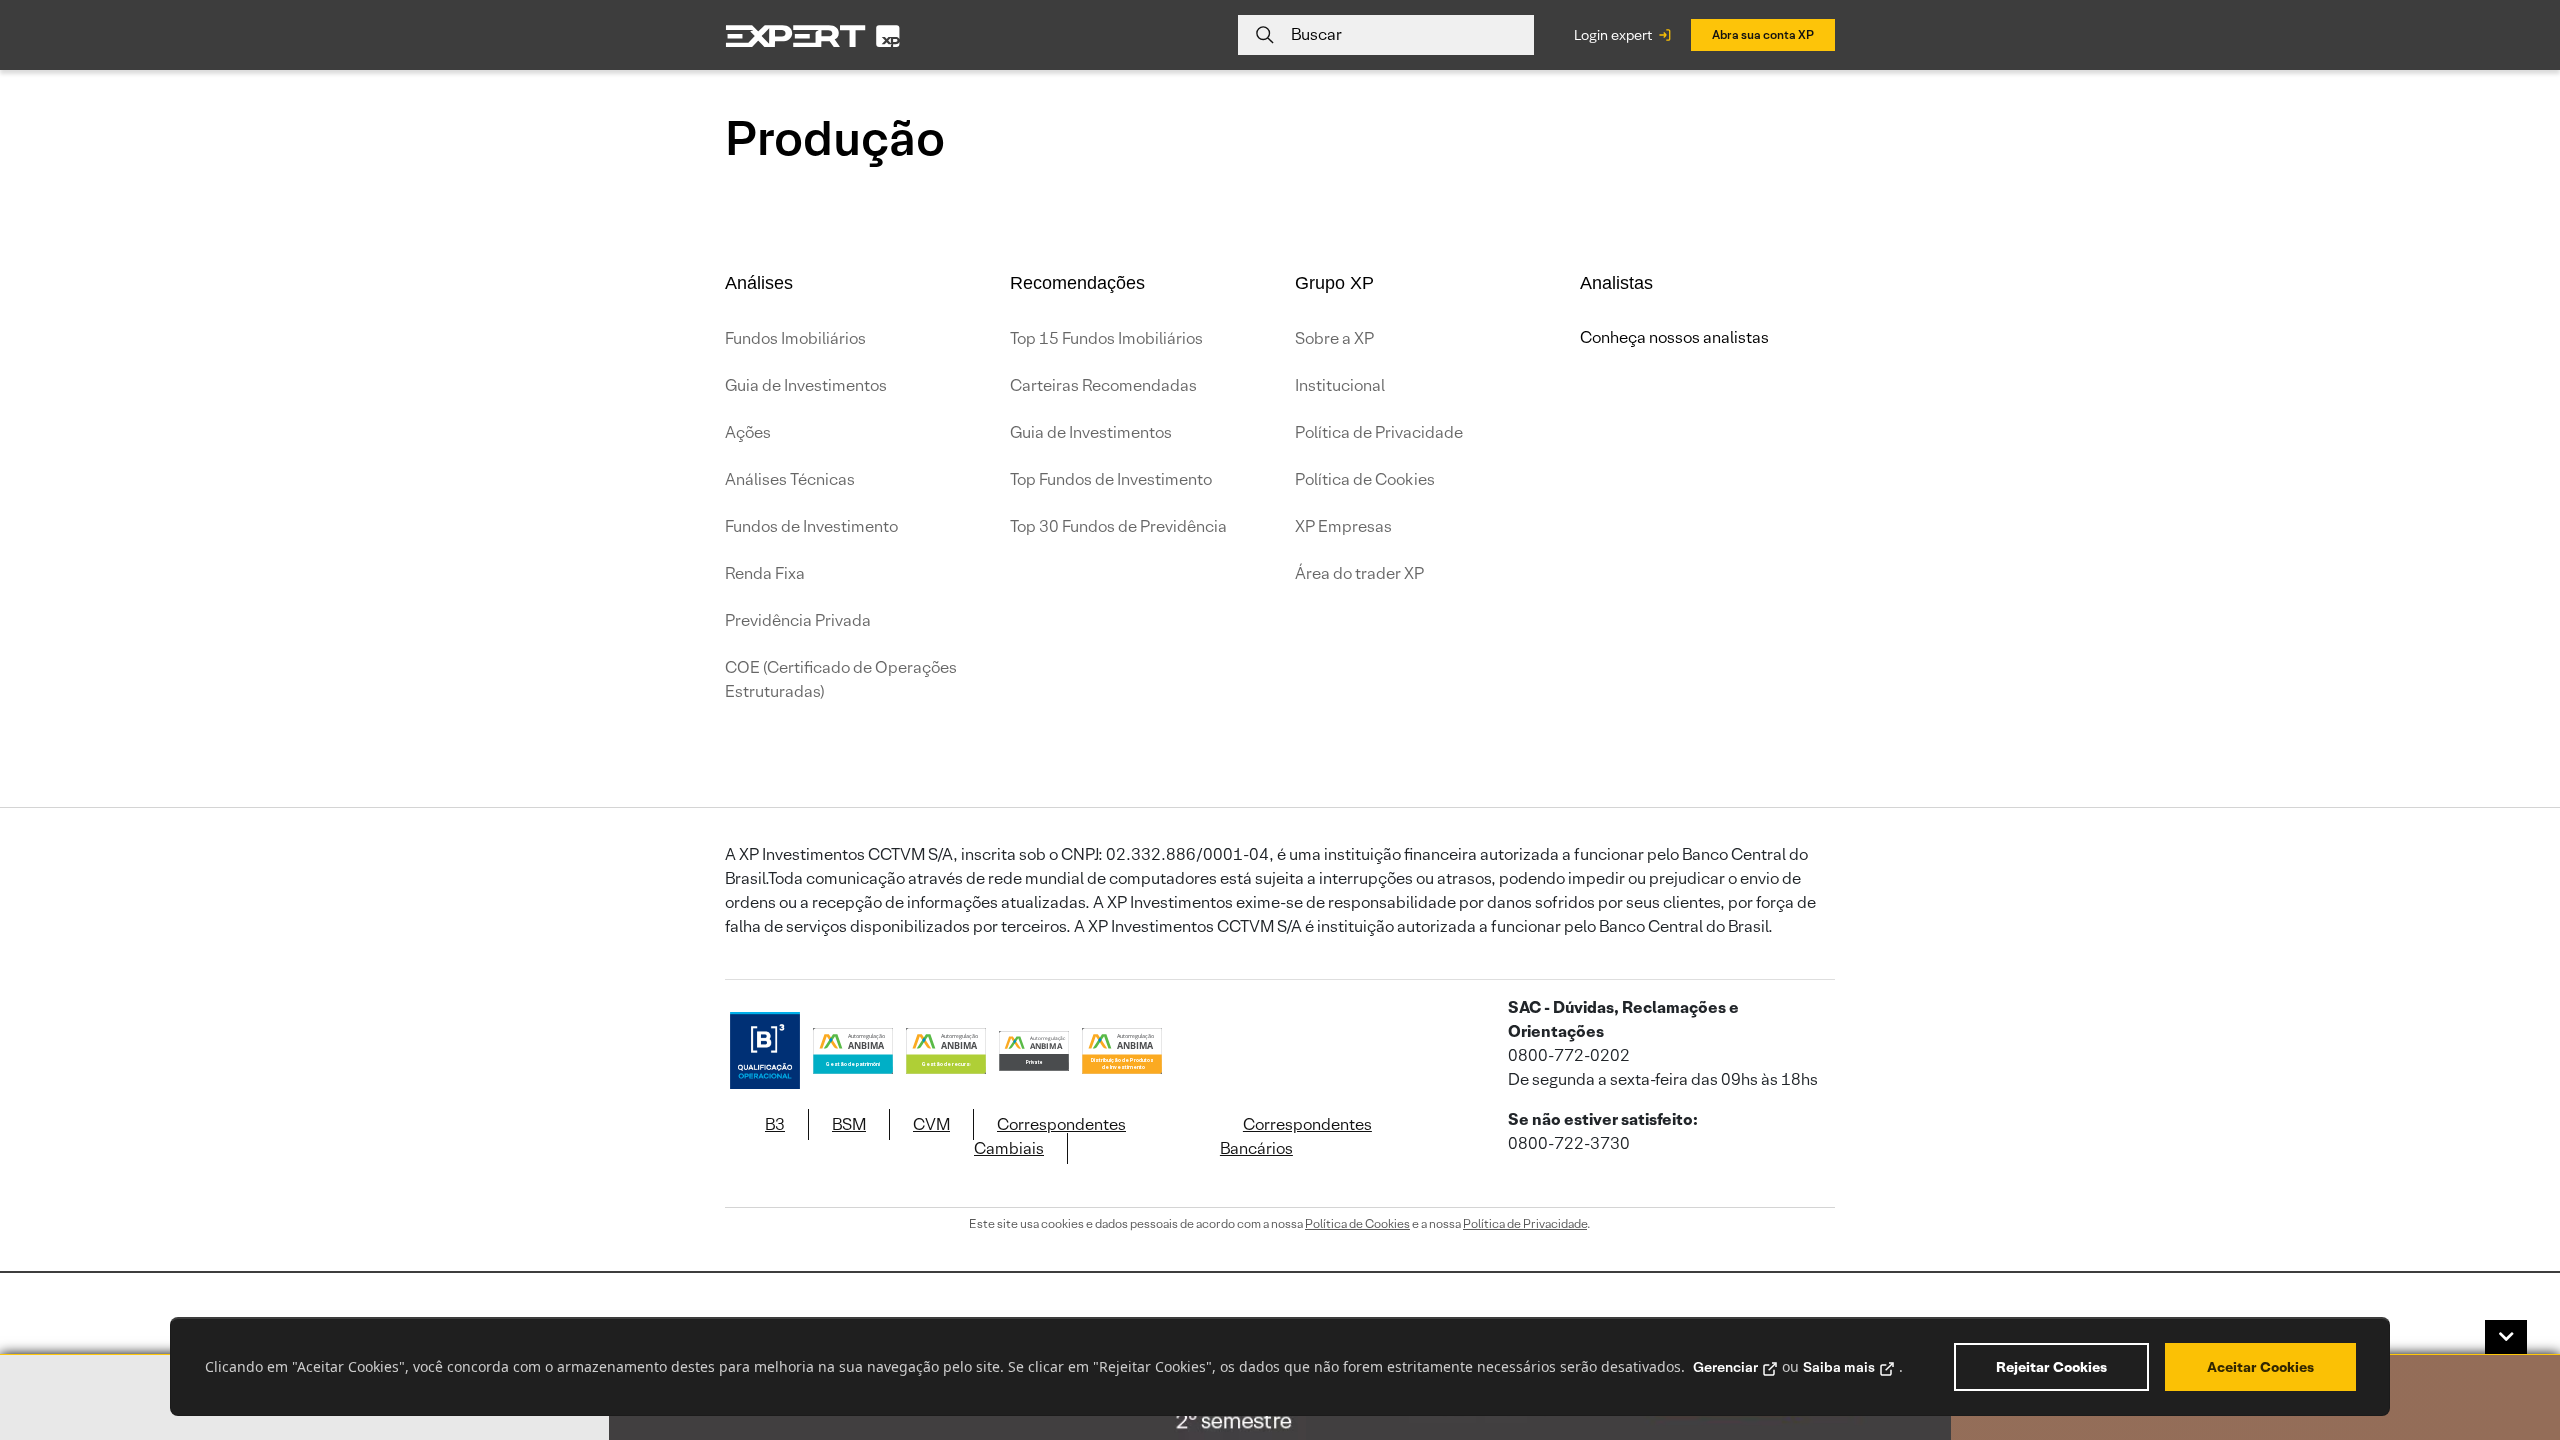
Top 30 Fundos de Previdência (1118, 526)
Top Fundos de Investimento (1111, 479)
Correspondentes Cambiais (1050, 1136)
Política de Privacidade (1379, 432)
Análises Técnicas (790, 479)
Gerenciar (1725, 1367)
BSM (849, 1124)
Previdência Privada (798, 620)
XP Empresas (1343, 526)
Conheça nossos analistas (1674, 337)
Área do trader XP (1359, 573)
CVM (931, 1124)
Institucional (1340, 385)
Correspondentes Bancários (1296, 1136)
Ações (748, 432)
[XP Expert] (813, 35)
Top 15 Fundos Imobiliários (1106, 338)
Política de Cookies (1365, 479)
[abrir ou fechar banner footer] (2506, 1337)
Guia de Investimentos (806, 385)
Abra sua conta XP (1763, 34)
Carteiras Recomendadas (1103, 385)
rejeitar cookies (2051, 1367)
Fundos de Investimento (811, 526)
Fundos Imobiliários (795, 338)
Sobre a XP (1334, 338)
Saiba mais (1839, 1367)
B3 (775, 1124)
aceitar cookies (2260, 1367)
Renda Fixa (765, 573)
